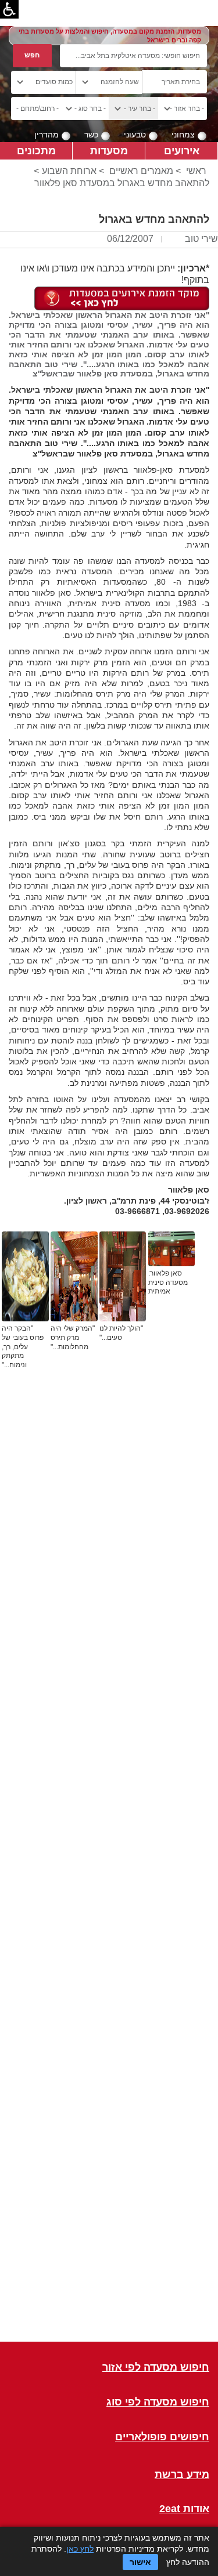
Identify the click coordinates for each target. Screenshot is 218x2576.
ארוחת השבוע (69, 171)
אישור (140, 2562)
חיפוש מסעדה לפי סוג (158, 2402)
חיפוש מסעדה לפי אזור (156, 2367)
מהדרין (47, 135)
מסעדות (109, 151)
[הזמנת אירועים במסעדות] (122, 298)
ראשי (196, 171)
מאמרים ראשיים (141, 171)
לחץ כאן (80, 2549)
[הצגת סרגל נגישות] (9, 9)
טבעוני (135, 135)
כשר (91, 135)
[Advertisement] (109, 1872)
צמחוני (183, 135)
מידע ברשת (182, 2475)
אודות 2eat (184, 2509)
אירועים (182, 151)
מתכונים (36, 151)
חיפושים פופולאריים (162, 2437)
